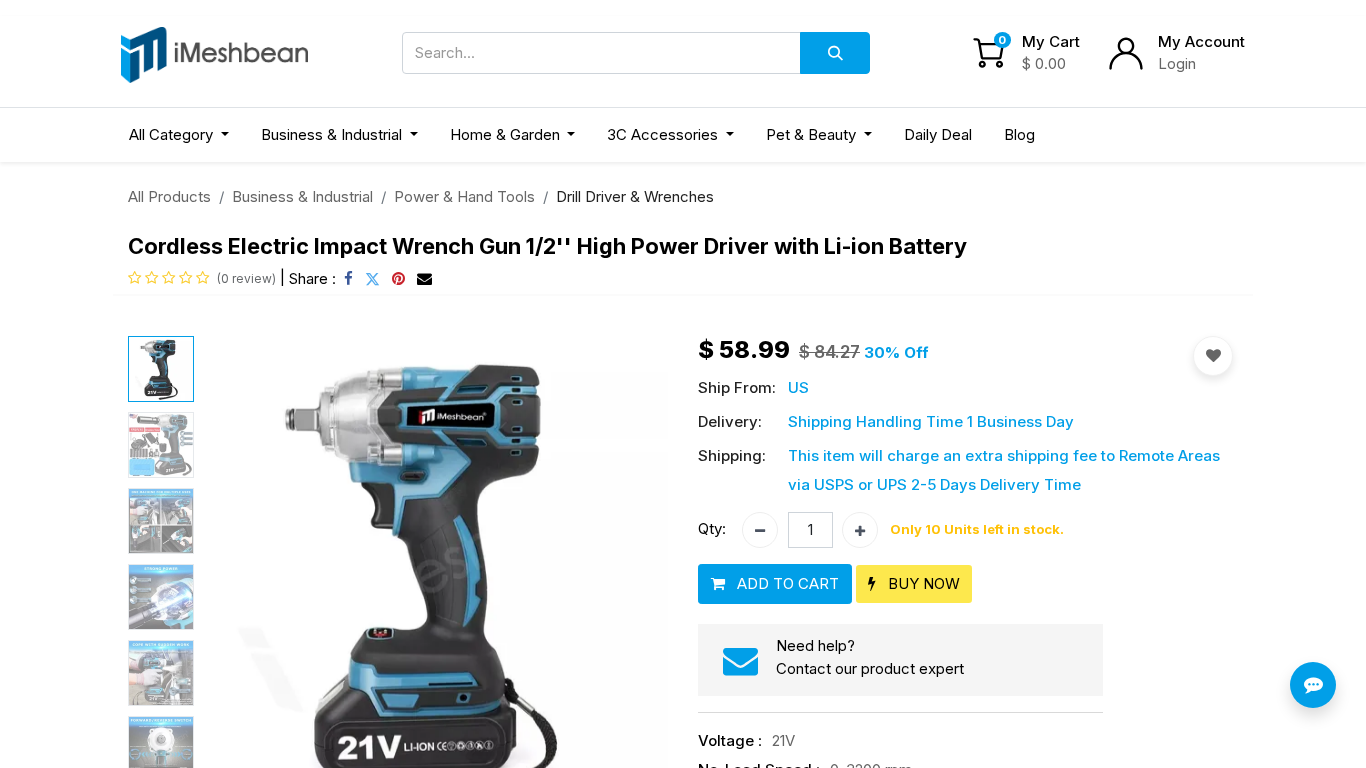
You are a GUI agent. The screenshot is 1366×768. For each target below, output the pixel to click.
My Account (1201, 41)
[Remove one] (760, 530)
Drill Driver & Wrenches (635, 196)
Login (1177, 63)
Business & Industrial (302, 196)
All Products (169, 196)
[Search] (835, 53)
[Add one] (860, 530)
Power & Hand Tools (464, 196)
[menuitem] (938, 135)
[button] (237, 573)
